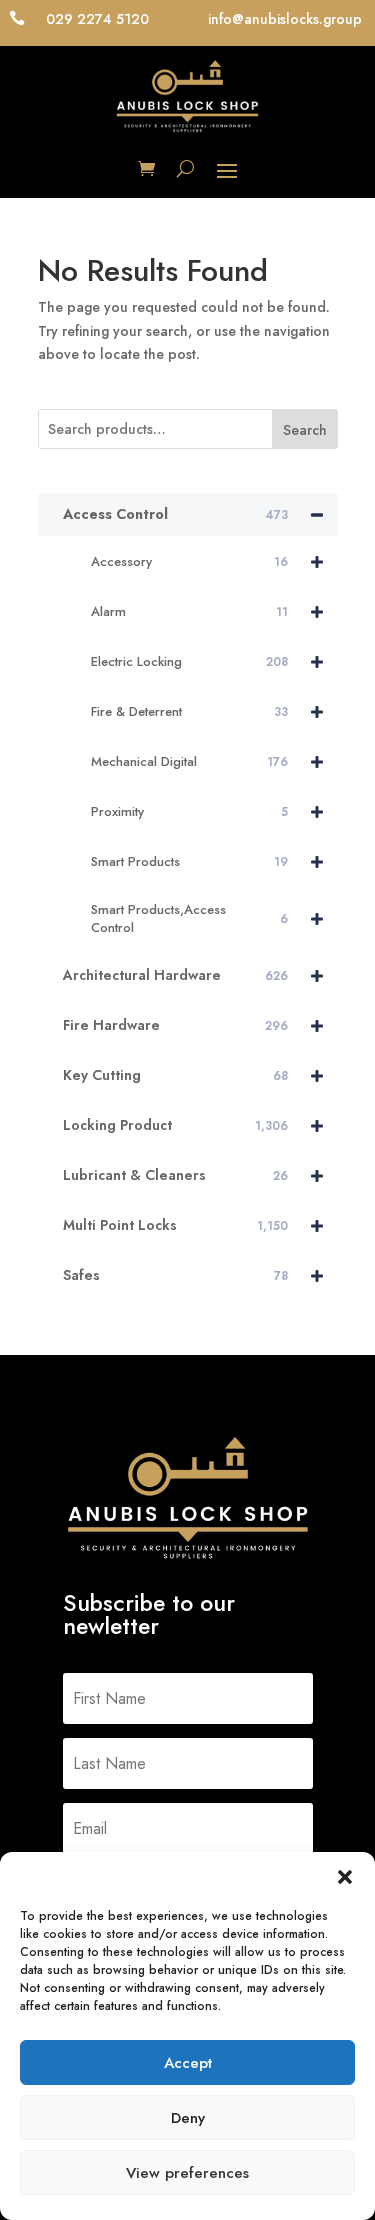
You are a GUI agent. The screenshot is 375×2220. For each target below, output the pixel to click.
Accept (188, 2063)
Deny (188, 2118)
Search (305, 430)
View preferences (187, 2173)
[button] (345, 1877)
